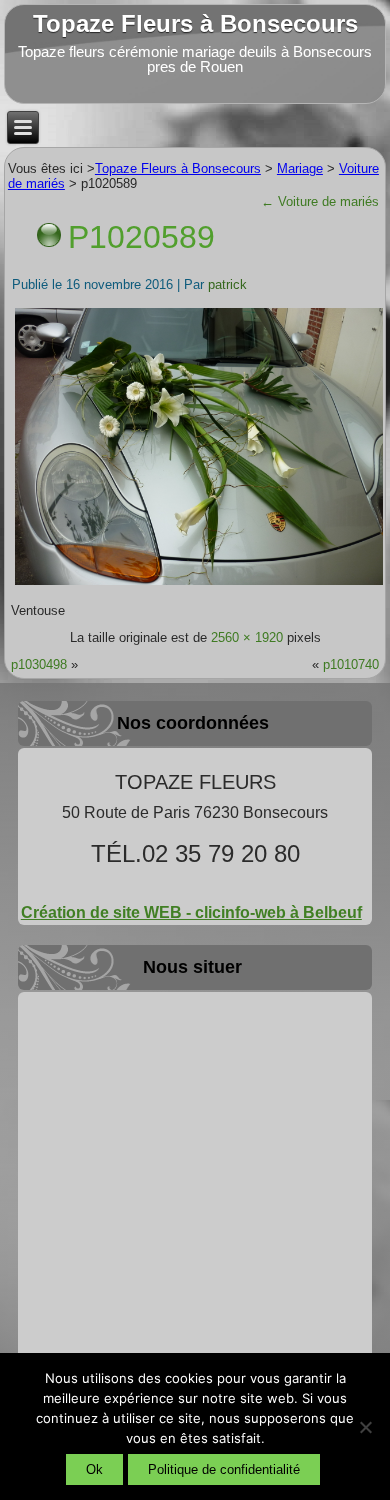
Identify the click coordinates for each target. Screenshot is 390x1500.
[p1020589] (199, 583)
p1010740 (351, 664)
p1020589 (141, 237)
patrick (227, 284)
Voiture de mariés (320, 201)
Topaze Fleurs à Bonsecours (195, 23)
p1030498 (39, 664)
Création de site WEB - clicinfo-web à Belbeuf (191, 912)
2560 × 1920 (247, 637)
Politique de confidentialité (224, 1469)
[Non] (365, 1427)
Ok (94, 1469)
